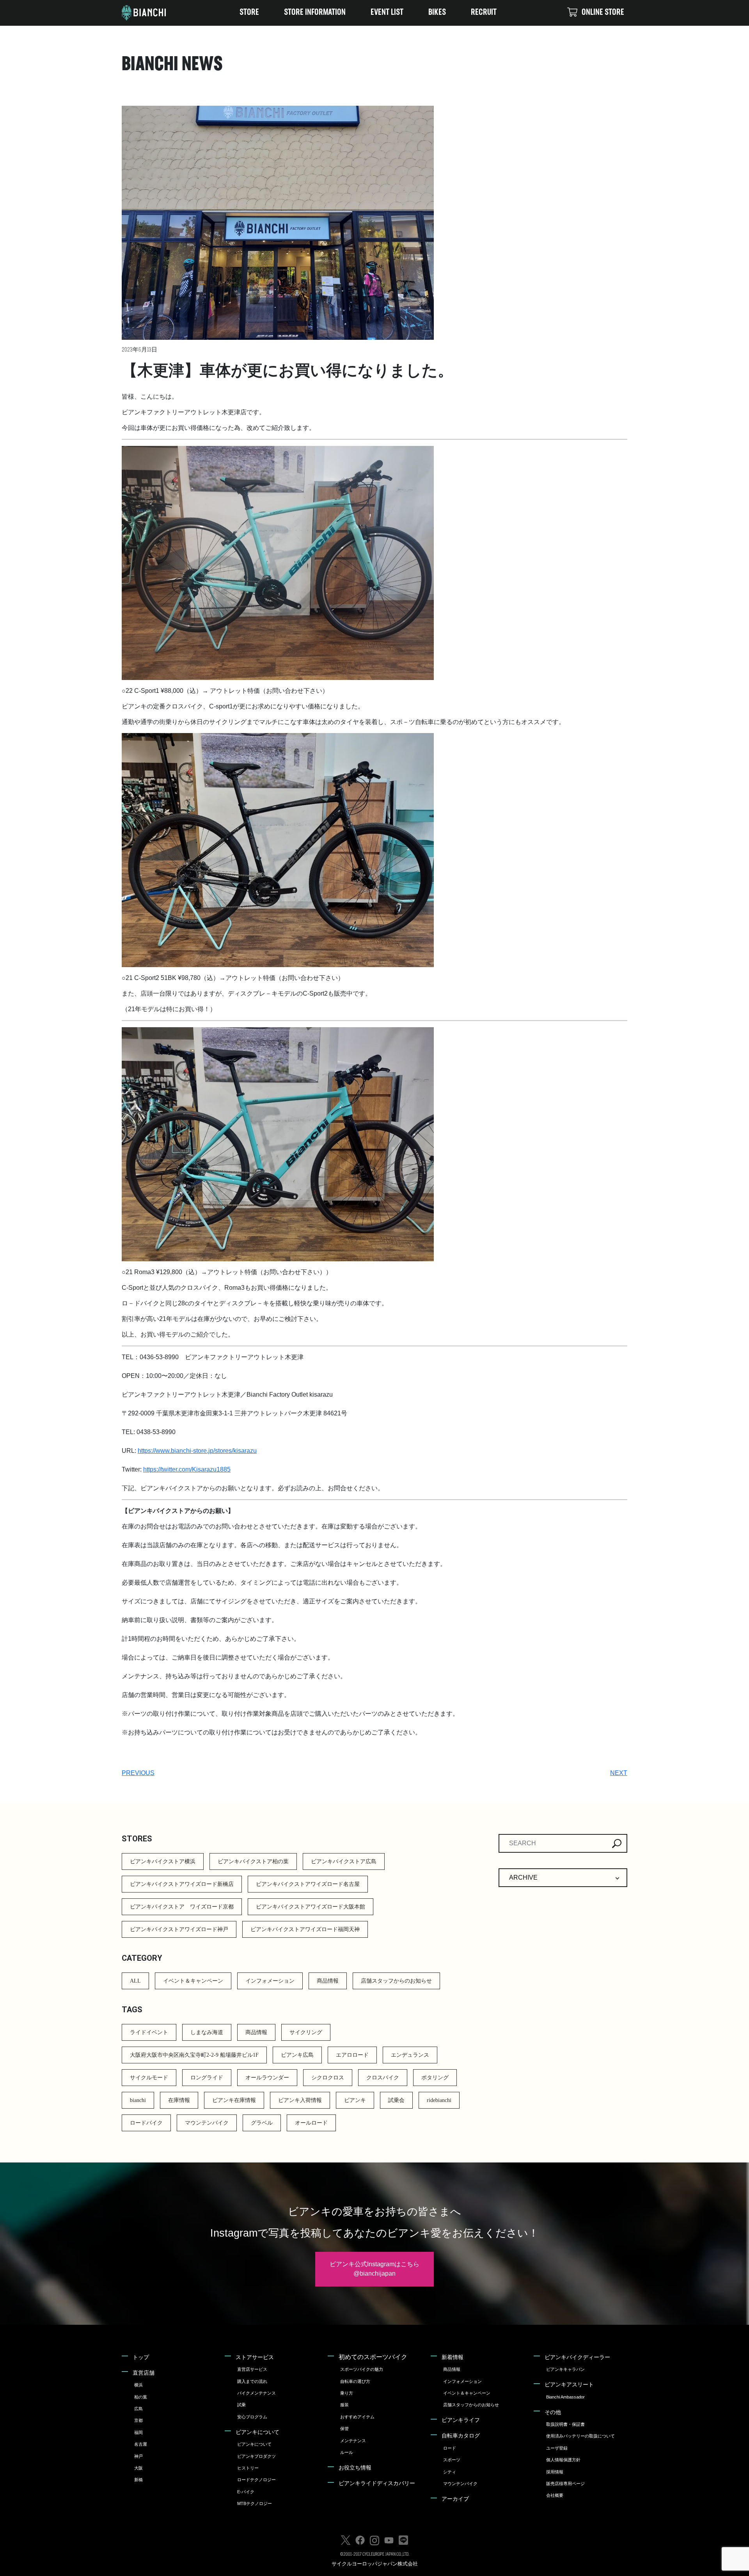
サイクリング (306, 2032)
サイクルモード (149, 2078)
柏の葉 (141, 2397)
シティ (450, 2472)
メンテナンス (353, 2441)
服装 (344, 2405)
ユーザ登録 (557, 2448)
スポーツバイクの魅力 (362, 2369)
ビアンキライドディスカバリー (377, 2483)
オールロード (311, 2123)
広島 (138, 2409)
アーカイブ (455, 2499)
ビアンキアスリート (569, 2384)
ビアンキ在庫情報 (234, 2100)
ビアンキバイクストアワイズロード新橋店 (182, 1884)
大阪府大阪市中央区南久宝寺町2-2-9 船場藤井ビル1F (194, 2055)
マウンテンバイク (207, 2123)
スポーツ (452, 2460)
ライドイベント (149, 2032)
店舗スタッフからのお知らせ (396, 1981)
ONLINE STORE (603, 13)
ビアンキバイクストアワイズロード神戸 (179, 1929)
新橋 (138, 2480)
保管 (344, 2429)
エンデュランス (410, 2055)
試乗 (241, 2405)
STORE (249, 13)
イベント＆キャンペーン (193, 1981)
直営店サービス (252, 2369)
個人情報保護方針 (563, 2460)
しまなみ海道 (207, 2032)
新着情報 (453, 2357)
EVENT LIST (387, 13)
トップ (141, 2357)
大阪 (138, 2468)
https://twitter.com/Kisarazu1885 (187, 1469)
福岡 (138, 2432)
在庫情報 (179, 2100)
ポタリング (435, 2078)
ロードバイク (146, 2123)
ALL (135, 1981)
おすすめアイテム (357, 2417)
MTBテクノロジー (255, 2503)
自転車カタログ (461, 2436)
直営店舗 (144, 2373)
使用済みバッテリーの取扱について (580, 2436)
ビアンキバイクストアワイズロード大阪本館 (311, 1907)
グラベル (262, 2123)
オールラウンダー (267, 2078)
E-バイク (246, 2492)
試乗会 (396, 2100)
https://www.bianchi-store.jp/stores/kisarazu (197, 1451)
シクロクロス (328, 2078)
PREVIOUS (138, 1773)
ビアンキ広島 (297, 2055)
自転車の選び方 (355, 2381)
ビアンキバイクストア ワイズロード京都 (182, 1907)
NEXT (619, 1773)
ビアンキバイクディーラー (577, 2357)
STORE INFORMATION (315, 13)
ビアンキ (355, 2100)
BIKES (437, 13)
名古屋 (141, 2444)
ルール (347, 2452)
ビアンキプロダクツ (256, 2456)
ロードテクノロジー (256, 2480)
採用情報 (555, 2472)
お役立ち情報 (355, 2468)
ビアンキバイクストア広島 (344, 1861)
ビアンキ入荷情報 (300, 2100)
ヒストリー (248, 2468)
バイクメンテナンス (256, 2393)
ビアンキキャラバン (565, 2369)
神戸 (138, 2456)
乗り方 (347, 2393)
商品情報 (328, 1981)
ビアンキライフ (461, 2420)
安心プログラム (252, 2417)
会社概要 (555, 2495)
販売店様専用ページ (565, 2484)
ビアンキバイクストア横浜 (163, 1861)
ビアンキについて (257, 2432)
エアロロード (352, 2055)
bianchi (138, 2100)
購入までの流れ (252, 2381)
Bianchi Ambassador (565, 2397)
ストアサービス (255, 2357)
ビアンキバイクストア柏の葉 (253, 1861)
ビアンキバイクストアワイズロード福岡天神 (305, 1929)
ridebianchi (439, 2100)
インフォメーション (270, 1981)
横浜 (138, 2385)
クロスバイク (383, 2078)
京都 (138, 2420)
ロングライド (207, 2078)
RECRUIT (484, 13)
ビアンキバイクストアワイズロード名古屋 (308, 1884)
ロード (450, 2448)
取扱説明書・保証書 (565, 2424)
